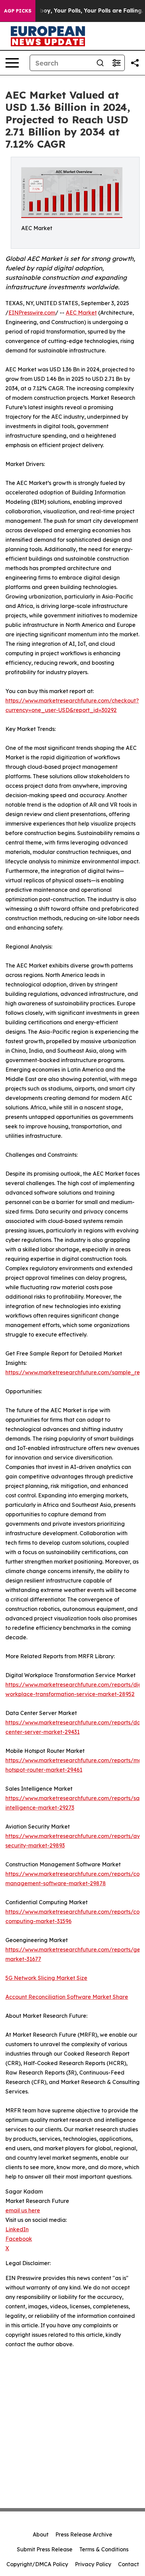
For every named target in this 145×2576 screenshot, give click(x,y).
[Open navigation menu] (12, 63)
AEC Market (81, 313)
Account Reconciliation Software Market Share (67, 1997)
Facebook (19, 2239)
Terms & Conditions (104, 2549)
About (41, 2534)
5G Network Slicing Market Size (46, 1978)
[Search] (100, 63)
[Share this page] (135, 63)
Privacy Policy (93, 2564)
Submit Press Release (45, 2549)
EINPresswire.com (32, 313)
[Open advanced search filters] (116, 63)
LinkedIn (17, 2229)
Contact (128, 2564)
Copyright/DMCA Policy (37, 2564)
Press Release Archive (84, 2534)
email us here (23, 2210)
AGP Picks (18, 11)
